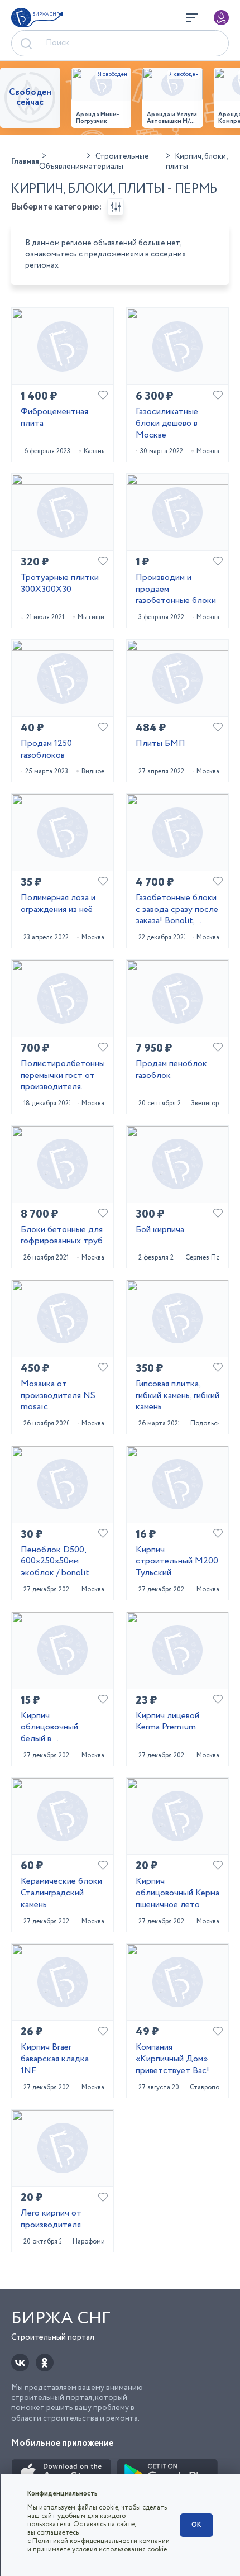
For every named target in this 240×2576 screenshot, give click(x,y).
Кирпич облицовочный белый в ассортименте (49, 1728)
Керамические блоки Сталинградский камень (61, 1893)
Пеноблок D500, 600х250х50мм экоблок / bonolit (55, 1562)
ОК (196, 2525)
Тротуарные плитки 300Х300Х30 (60, 584)
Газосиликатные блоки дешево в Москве (167, 424)
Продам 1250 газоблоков (46, 750)
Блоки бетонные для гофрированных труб (62, 1236)
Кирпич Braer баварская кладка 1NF (55, 2059)
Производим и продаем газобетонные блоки (176, 590)
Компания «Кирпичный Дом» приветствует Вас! (172, 2059)
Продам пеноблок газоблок (171, 1070)
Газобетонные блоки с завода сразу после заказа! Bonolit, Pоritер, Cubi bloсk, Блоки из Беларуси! (177, 910)
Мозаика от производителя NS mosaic (58, 1396)
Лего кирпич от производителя (51, 2219)
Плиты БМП (160, 744)
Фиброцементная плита (54, 418)
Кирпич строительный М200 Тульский (177, 1562)
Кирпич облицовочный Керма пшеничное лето (177, 1893)
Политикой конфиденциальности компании (101, 2541)
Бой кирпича (160, 1230)
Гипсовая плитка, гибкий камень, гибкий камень (177, 1396)
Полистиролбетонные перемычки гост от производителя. (63, 1076)
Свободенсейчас (30, 98)
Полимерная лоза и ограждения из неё (58, 904)
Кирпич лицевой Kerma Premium (167, 1722)
